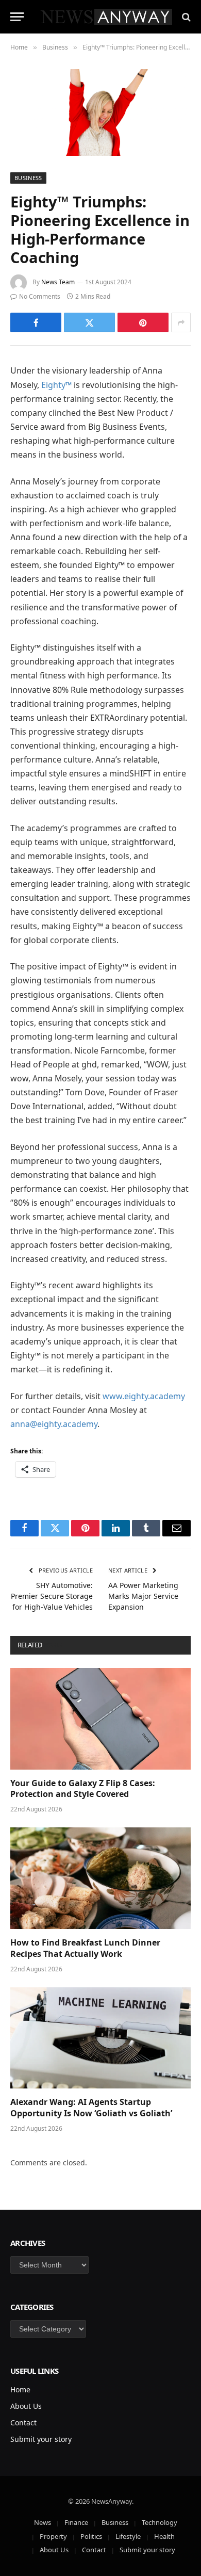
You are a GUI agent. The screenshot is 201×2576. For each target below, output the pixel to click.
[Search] (185, 17)
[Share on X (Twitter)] (89, 322)
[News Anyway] (106, 17)
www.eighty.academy (144, 1396)
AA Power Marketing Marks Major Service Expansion (143, 1596)
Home (20, 2389)
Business (28, 178)
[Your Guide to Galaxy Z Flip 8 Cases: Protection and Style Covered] (100, 1719)
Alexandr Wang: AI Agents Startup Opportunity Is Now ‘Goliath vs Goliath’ (91, 2108)
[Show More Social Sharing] (181, 322)
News (43, 2522)
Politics (91, 2536)
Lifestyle (128, 2536)
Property (53, 2536)
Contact (23, 2423)
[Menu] (17, 17)
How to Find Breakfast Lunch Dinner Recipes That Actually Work (85, 1948)
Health (164, 2536)
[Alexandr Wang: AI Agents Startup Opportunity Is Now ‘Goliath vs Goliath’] (100, 2038)
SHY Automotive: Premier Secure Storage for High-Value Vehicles (52, 1596)
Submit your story (41, 2439)
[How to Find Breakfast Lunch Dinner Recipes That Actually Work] (100, 1878)
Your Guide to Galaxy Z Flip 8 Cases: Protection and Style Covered (83, 1789)
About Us (26, 2406)
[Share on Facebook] (36, 322)
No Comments (40, 296)
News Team (58, 282)
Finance (76, 2522)
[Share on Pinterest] (143, 322)
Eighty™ (56, 385)
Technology (160, 2522)
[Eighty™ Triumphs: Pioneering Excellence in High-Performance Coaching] (100, 112)
